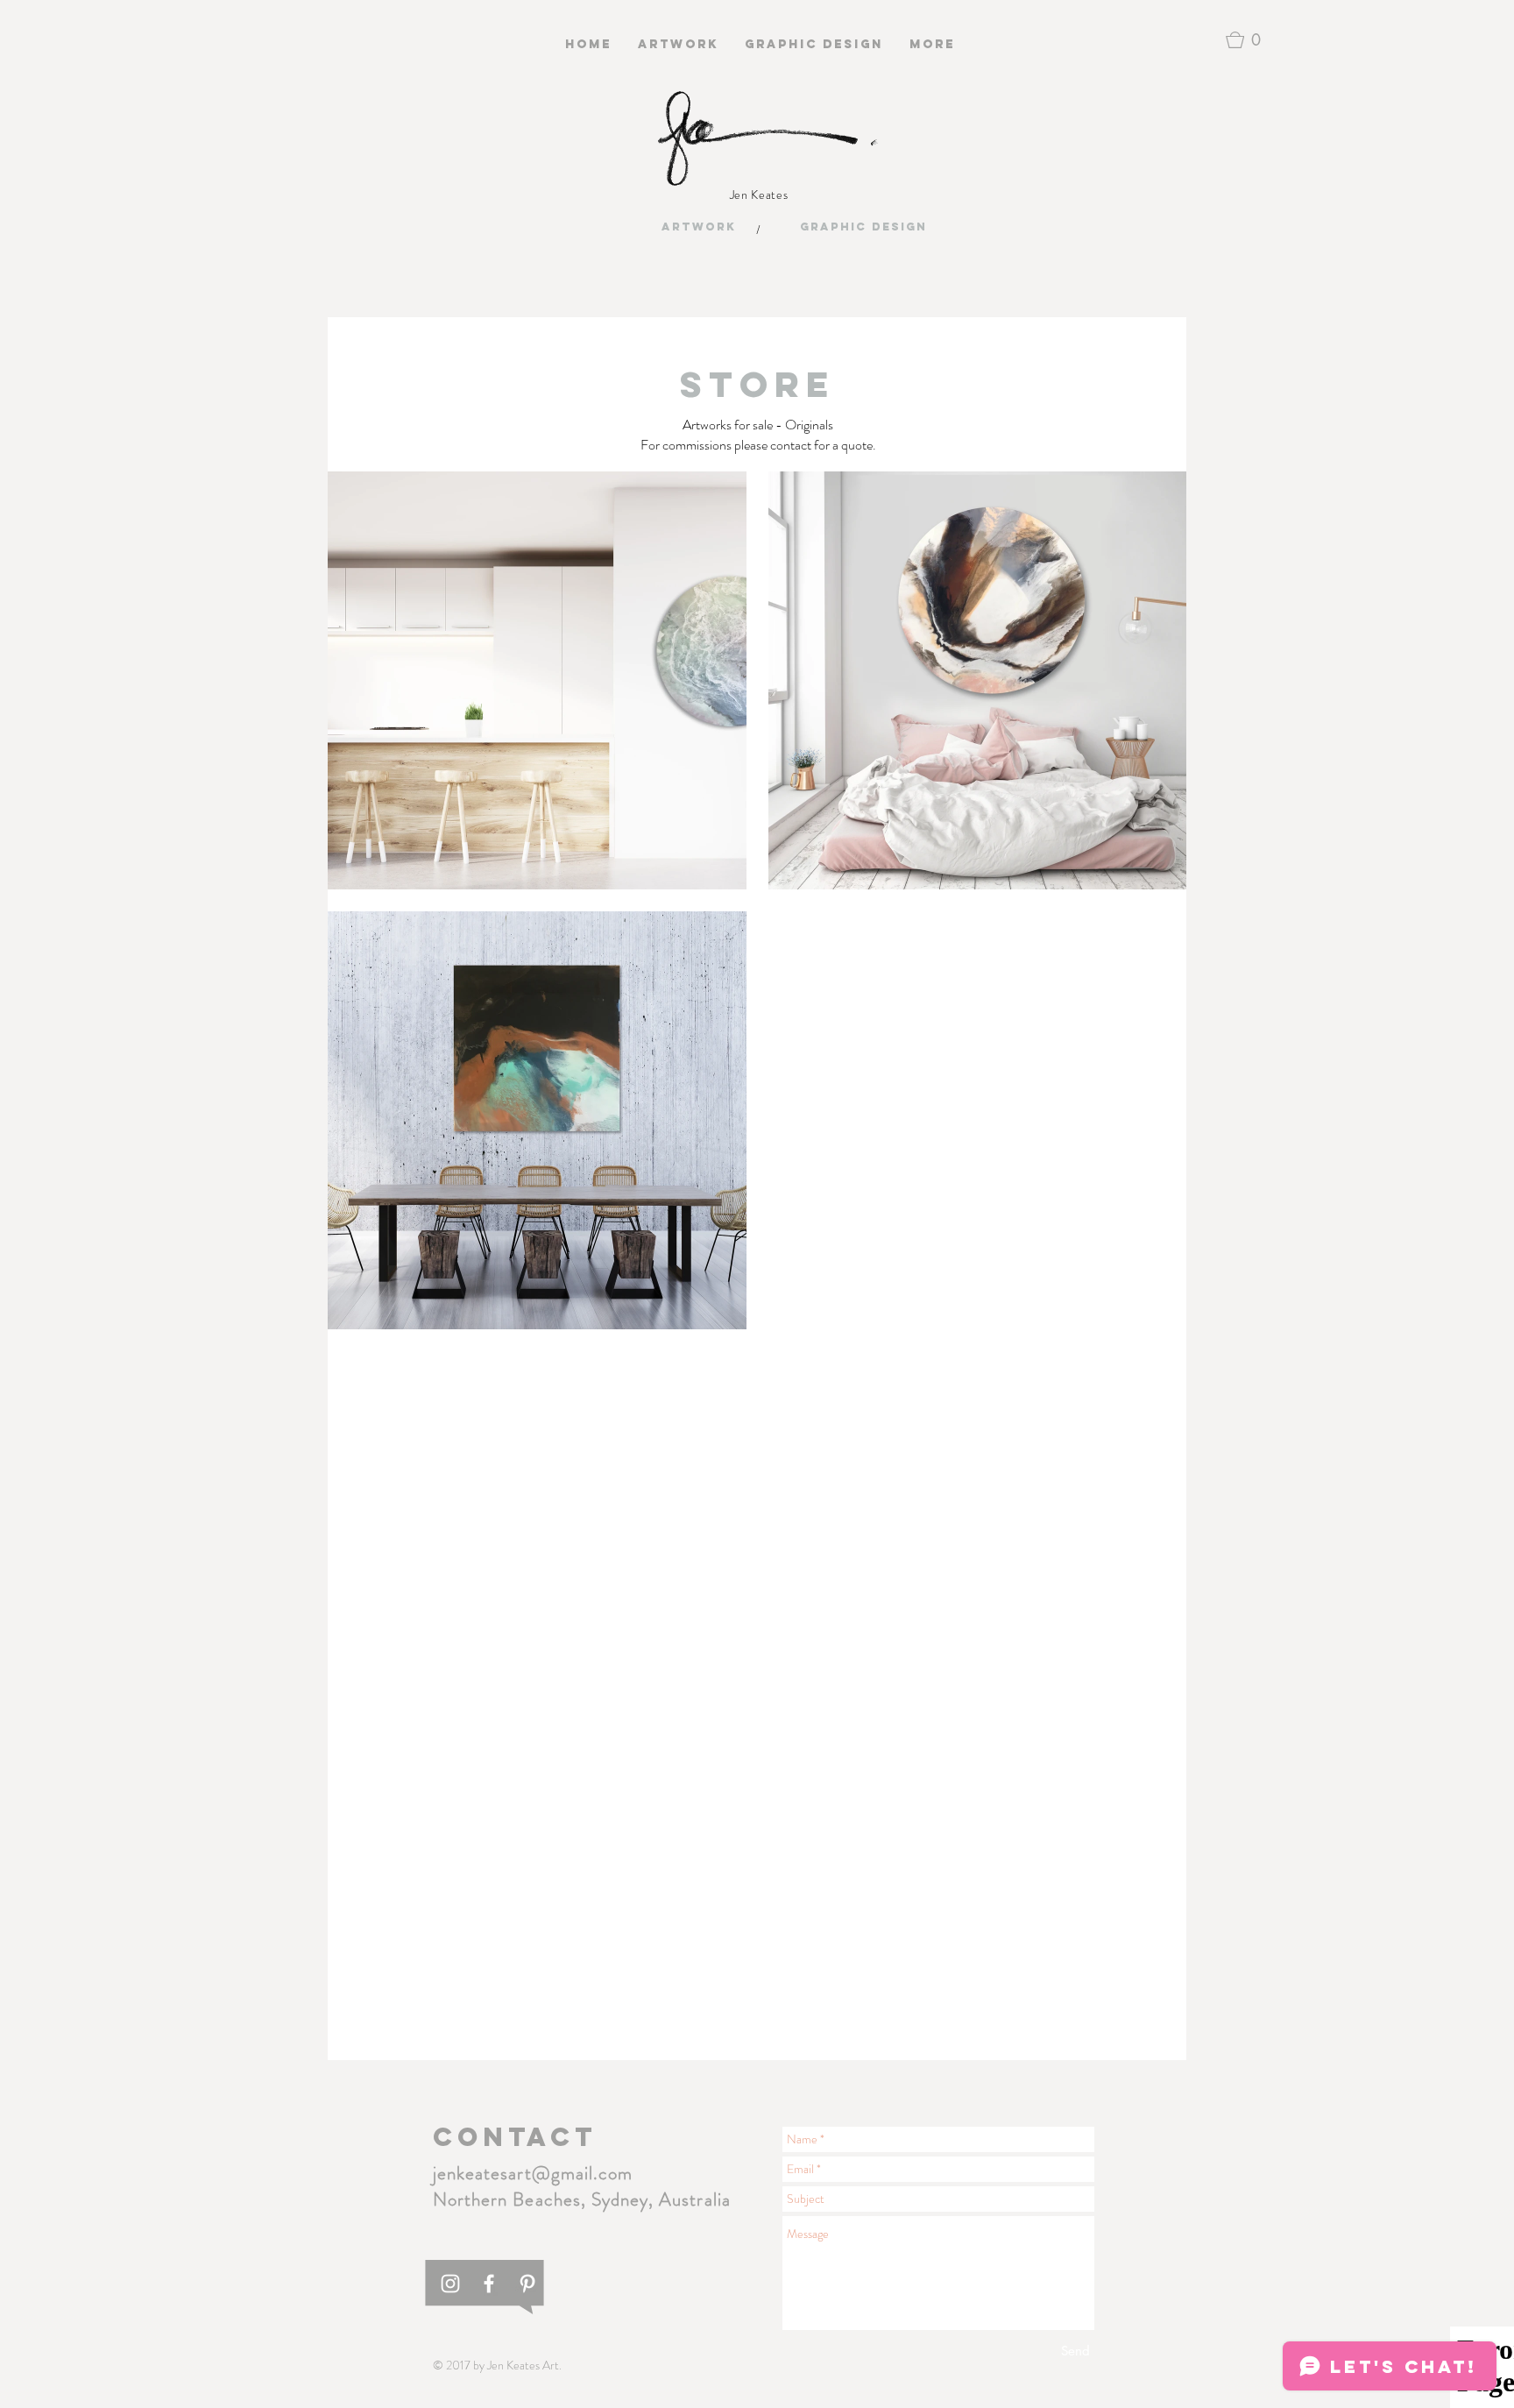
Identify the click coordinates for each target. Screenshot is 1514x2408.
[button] (1248, 40)
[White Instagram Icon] (450, 2284)
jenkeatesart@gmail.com (533, 2173)
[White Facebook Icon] (489, 2284)
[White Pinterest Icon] (527, 2284)
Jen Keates (759, 195)
